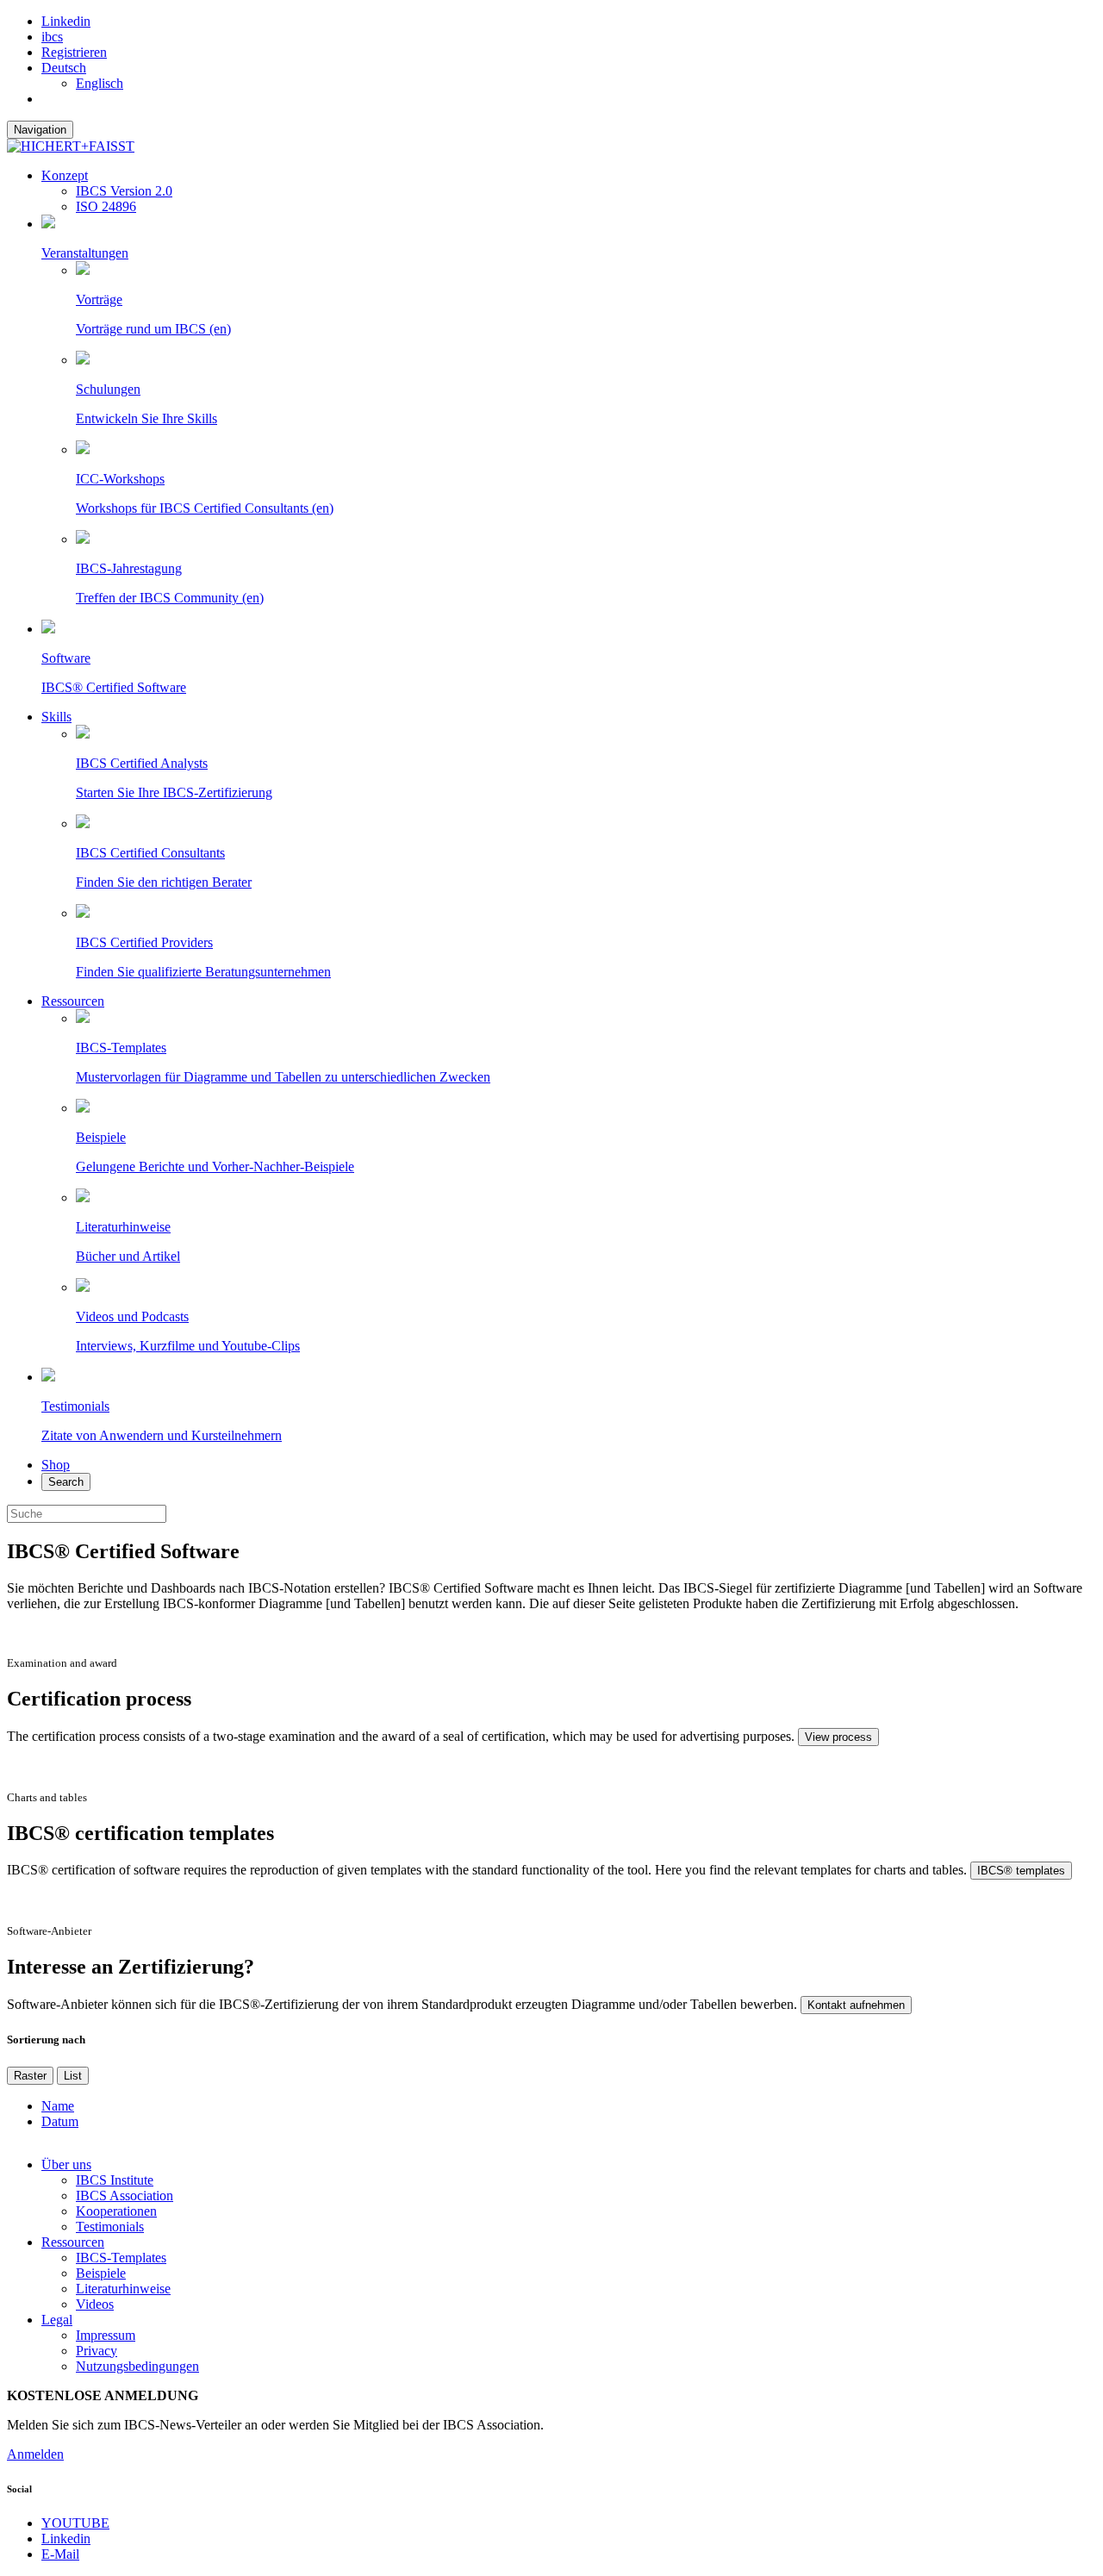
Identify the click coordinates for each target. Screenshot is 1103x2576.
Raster (30, 2076)
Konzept (65, 175)
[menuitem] (64, 68)
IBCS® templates (1021, 1871)
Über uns (66, 2164)
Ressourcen (73, 1001)
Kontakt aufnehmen (856, 2005)
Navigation (40, 130)
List (73, 2076)
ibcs (52, 37)
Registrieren (74, 52)
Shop (56, 1465)
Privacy (97, 2351)
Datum (60, 2121)
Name (58, 2106)
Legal (57, 2320)
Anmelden (35, 2454)
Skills (56, 717)
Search (66, 1482)
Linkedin (66, 21)
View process (838, 1737)
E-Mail (60, 2554)
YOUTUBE (75, 2523)
